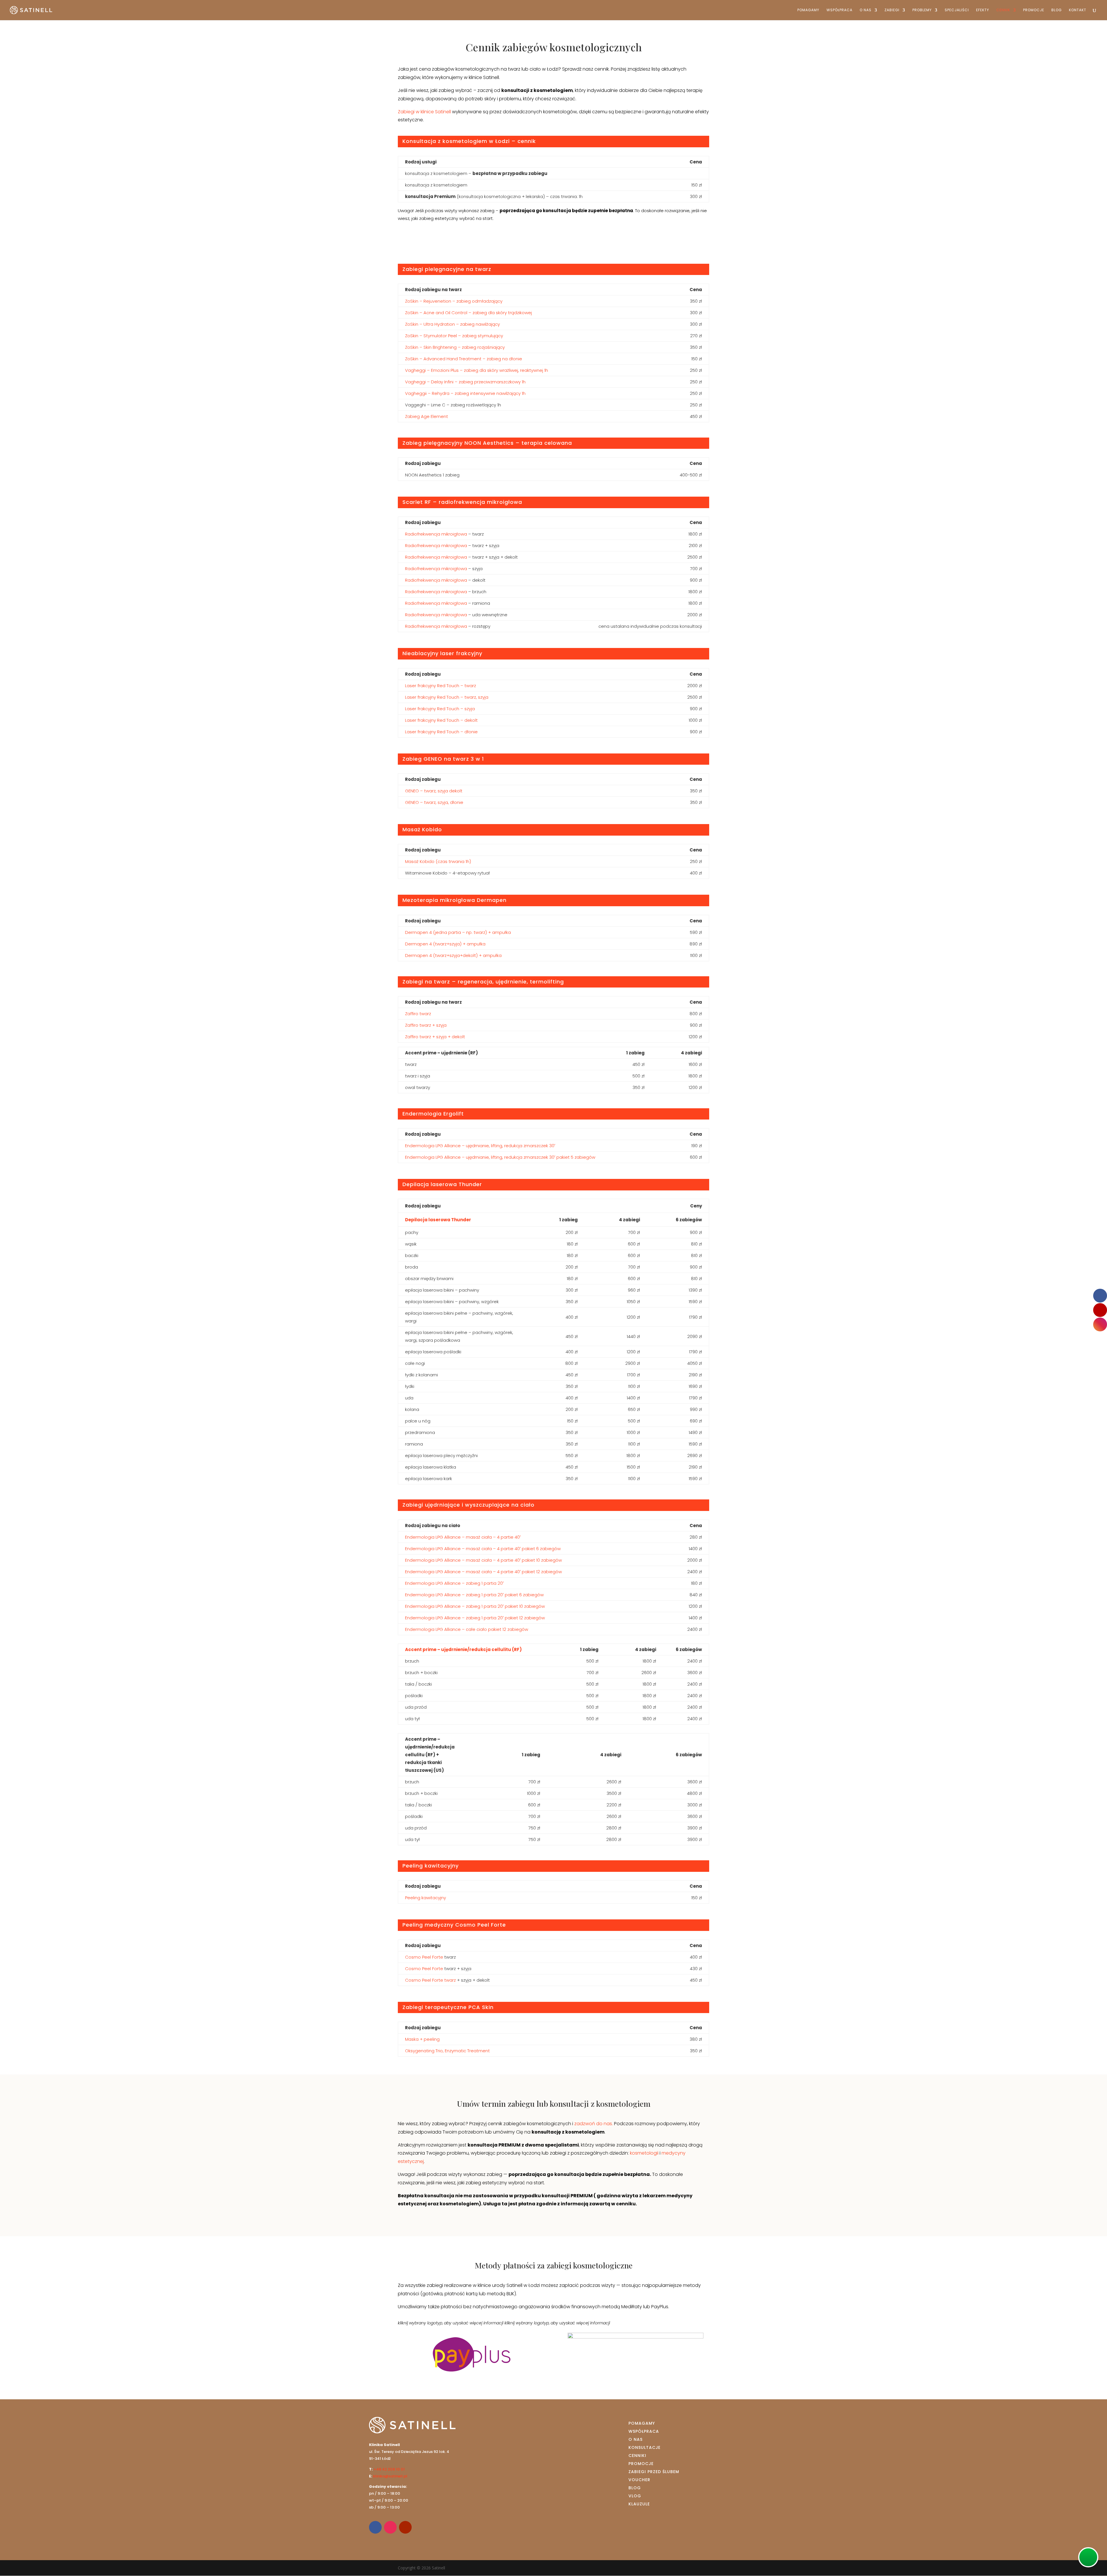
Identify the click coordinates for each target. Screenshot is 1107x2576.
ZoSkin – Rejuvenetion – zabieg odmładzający (454, 301)
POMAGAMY (808, 10)
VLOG (635, 2496)
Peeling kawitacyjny (426, 1898)
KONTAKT (1078, 10)
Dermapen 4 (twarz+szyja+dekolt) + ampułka (453, 955)
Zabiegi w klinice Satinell (424, 112)
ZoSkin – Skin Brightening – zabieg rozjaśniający (455, 347)
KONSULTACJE (644, 2447)
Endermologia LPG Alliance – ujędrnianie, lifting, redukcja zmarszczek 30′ (480, 1146)
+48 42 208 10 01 (389, 2469)
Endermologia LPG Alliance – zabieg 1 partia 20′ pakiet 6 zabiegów (474, 1595)
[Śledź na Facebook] (375, 2527)
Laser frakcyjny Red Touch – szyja (440, 709)
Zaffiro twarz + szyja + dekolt (435, 1037)
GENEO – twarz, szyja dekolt (434, 791)
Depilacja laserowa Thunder (438, 1220)
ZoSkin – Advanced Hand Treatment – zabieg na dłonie (464, 359)
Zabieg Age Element (427, 416)
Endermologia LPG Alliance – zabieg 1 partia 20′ (454, 1583)
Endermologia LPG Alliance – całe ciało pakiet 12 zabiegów (467, 1629)
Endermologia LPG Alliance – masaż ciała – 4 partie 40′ (463, 1537)
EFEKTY (983, 10)
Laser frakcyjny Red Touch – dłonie (441, 732)
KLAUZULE (639, 2504)
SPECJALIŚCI (957, 10)
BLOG (1057, 10)
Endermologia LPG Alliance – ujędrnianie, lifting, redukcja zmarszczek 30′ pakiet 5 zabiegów (500, 1157)
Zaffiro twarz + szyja (426, 1025)
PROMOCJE (1034, 10)
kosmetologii (645, 2153)
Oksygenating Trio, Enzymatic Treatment (447, 2051)
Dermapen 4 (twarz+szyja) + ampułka (445, 944)
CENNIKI (637, 2456)
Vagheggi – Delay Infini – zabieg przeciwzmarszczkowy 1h (465, 382)
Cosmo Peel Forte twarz (430, 1980)
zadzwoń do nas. (594, 2124)
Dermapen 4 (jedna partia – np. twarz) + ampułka (458, 932)
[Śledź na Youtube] (405, 2527)
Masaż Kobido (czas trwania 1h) (438, 861)
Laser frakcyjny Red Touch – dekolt (441, 720)
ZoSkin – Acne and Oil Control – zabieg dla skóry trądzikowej (468, 313)
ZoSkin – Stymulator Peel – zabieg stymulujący (454, 336)
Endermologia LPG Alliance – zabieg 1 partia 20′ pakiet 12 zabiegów (475, 1618)
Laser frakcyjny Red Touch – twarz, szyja (447, 697)
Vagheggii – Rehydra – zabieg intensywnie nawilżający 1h (465, 393)
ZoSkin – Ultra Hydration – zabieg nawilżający (452, 324)
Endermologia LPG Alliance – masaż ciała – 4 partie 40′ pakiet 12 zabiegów (483, 1572)
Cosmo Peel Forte (424, 1957)
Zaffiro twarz (418, 1014)
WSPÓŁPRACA (839, 10)
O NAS (866, 10)
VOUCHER (639, 2480)
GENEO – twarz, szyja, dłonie (434, 802)
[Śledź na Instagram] (390, 2527)
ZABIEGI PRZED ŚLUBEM (654, 2472)
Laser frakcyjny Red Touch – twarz (440, 686)
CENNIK (1003, 10)
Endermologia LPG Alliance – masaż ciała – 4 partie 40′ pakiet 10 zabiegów (483, 1560)
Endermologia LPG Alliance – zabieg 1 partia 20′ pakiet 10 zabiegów (475, 1606)
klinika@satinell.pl (390, 2476)
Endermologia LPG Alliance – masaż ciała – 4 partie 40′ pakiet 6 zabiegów (483, 1549)
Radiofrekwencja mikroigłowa (436, 534)
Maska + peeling (422, 2039)
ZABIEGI (892, 10)
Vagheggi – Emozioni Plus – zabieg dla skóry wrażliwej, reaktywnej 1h (477, 370)
